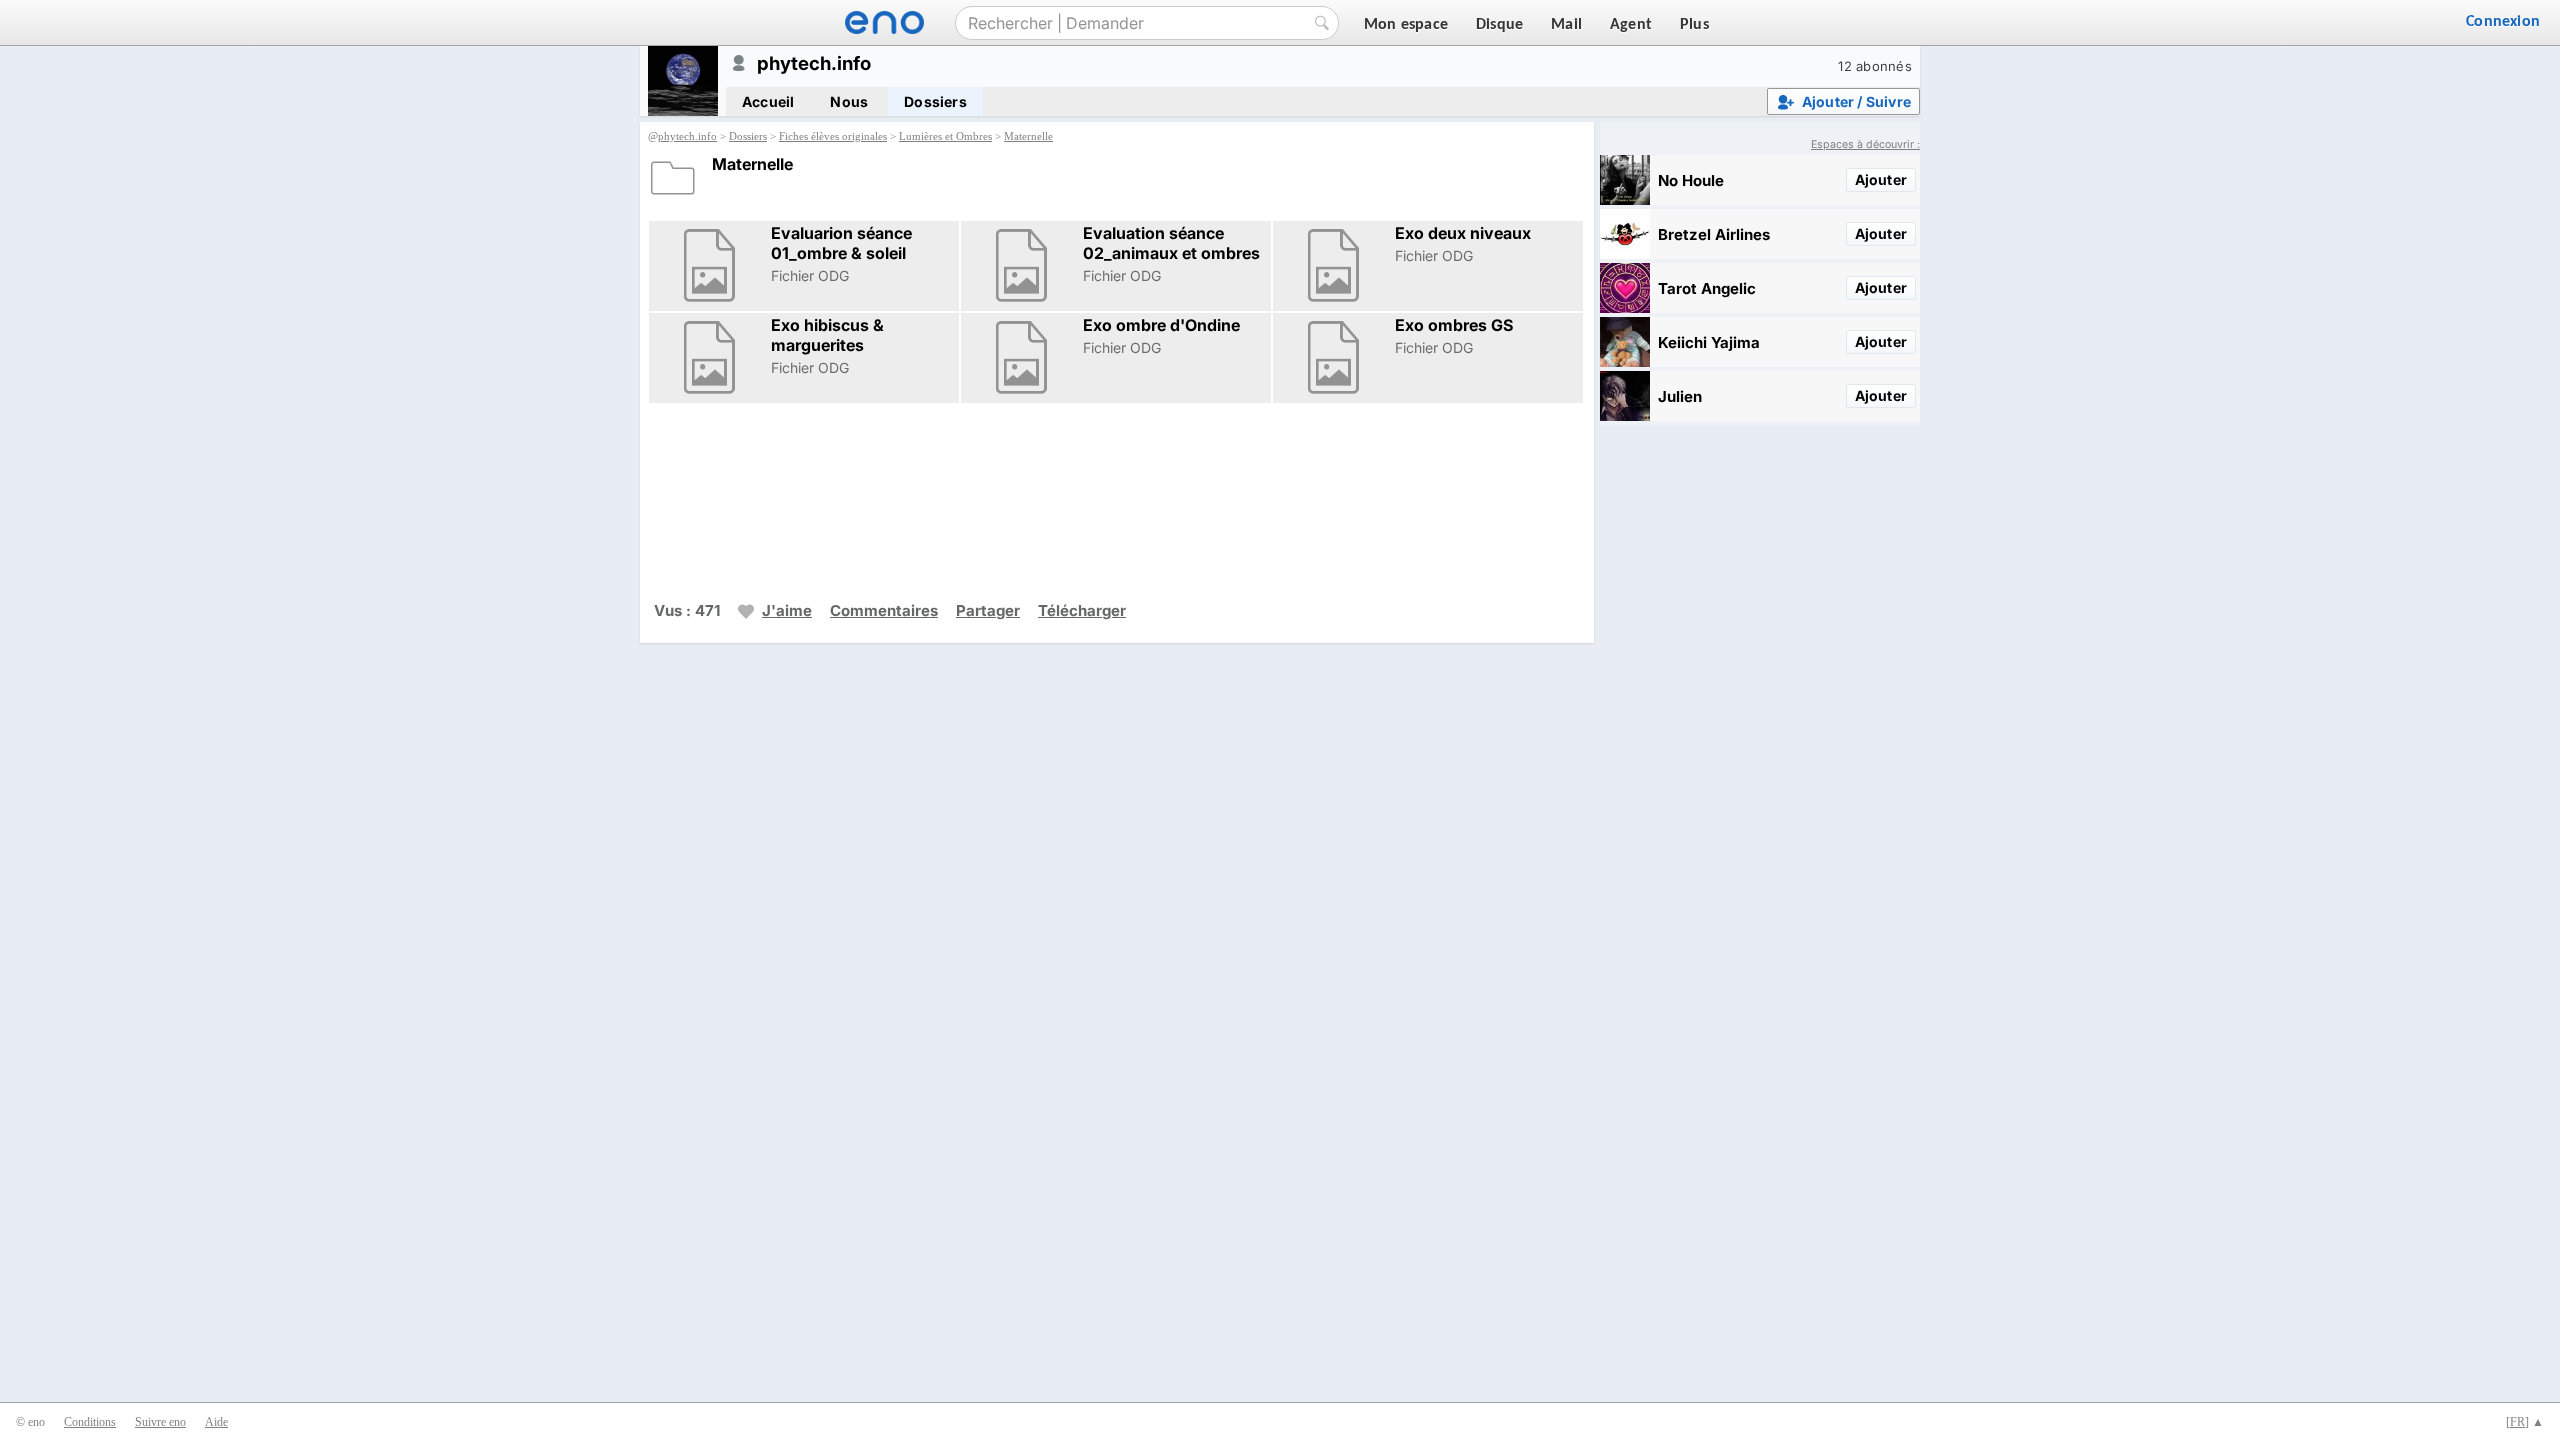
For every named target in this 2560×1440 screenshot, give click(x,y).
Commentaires (884, 610)
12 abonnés (1875, 66)
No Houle (1691, 180)
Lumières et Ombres (945, 136)
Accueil (768, 101)
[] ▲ (2525, 1422)
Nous (849, 101)
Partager (988, 610)
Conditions (90, 1422)
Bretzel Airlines (1714, 234)
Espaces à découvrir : (1865, 144)
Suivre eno (160, 1422)
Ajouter (1881, 179)
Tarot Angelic (1707, 288)
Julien (1680, 396)
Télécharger (1082, 610)
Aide (216, 1422)
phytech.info (687, 136)
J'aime (787, 610)
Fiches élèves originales (833, 136)
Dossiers (935, 101)
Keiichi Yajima (1709, 342)
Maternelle (1028, 136)
